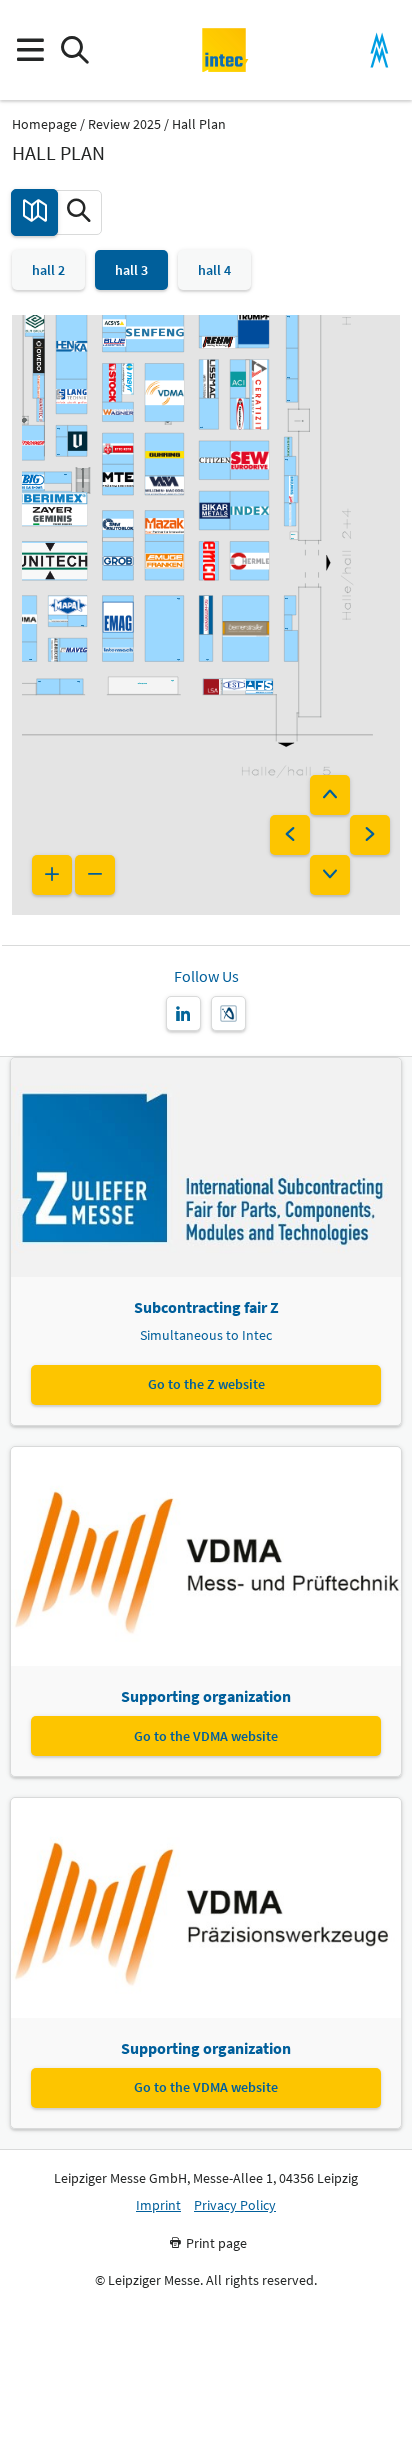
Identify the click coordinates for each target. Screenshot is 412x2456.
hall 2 (48, 270)
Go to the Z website (206, 1384)
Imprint (158, 2205)
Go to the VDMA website (206, 1736)
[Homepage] (225, 50)
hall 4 (214, 270)
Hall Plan (199, 124)
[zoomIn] (52, 875)
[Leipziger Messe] (379, 50)
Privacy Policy (235, 2205)
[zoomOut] (95, 875)
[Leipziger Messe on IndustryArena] (228, 1013)
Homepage (44, 124)
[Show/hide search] (74, 50)
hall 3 (131, 270)
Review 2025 (124, 124)
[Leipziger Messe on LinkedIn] (183, 1013)
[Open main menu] (29, 50)
